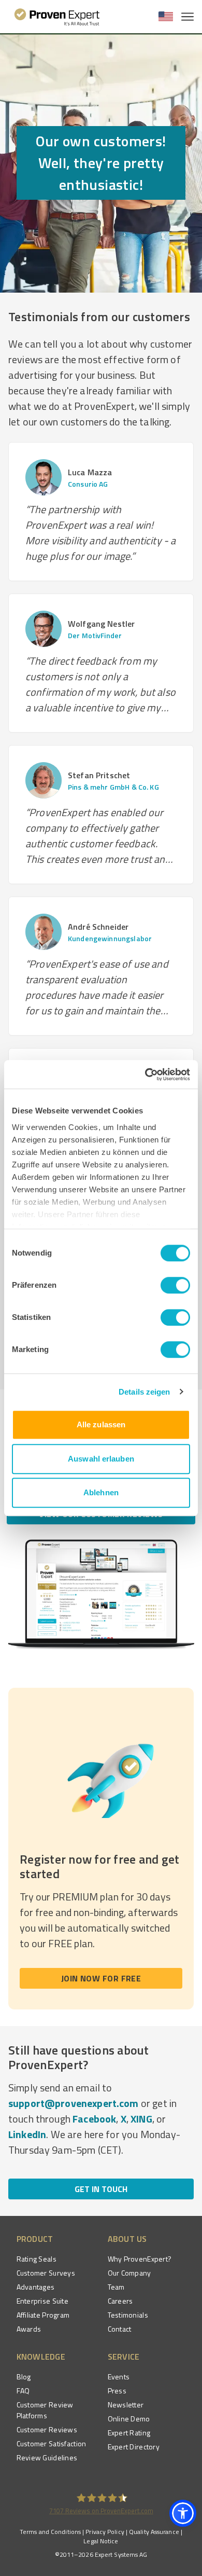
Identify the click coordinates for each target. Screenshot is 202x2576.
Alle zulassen (101, 1424)
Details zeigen (144, 1392)
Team (116, 2287)
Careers (120, 2301)
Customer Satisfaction (52, 2443)
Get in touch (101, 2189)
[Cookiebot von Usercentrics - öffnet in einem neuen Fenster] (145, 1075)
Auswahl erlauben (101, 1459)
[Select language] (166, 17)
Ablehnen (101, 1492)
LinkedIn (27, 2134)
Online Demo (129, 2419)
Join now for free (101, 1978)
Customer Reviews (47, 2429)
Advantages (36, 2287)
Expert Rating (129, 2433)
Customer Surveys (46, 2273)
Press (117, 2391)
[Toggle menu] (187, 17)
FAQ (23, 2391)
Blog (24, 2377)
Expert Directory (134, 2447)
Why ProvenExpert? (140, 2259)
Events (119, 2377)
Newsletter (126, 2405)
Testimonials (128, 2315)
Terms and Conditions (50, 2532)
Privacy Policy (105, 2532)
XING (141, 2119)
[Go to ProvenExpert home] (57, 17)
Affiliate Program (43, 2315)
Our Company (129, 2273)
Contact (120, 2329)
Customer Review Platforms (45, 2410)
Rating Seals (37, 2259)
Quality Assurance (154, 2532)
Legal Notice (101, 2541)
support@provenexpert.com (74, 2103)
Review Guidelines (47, 2457)
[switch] (175, 1285)
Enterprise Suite (42, 2301)
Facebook (94, 2119)
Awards (29, 2329)
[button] (183, 2513)
